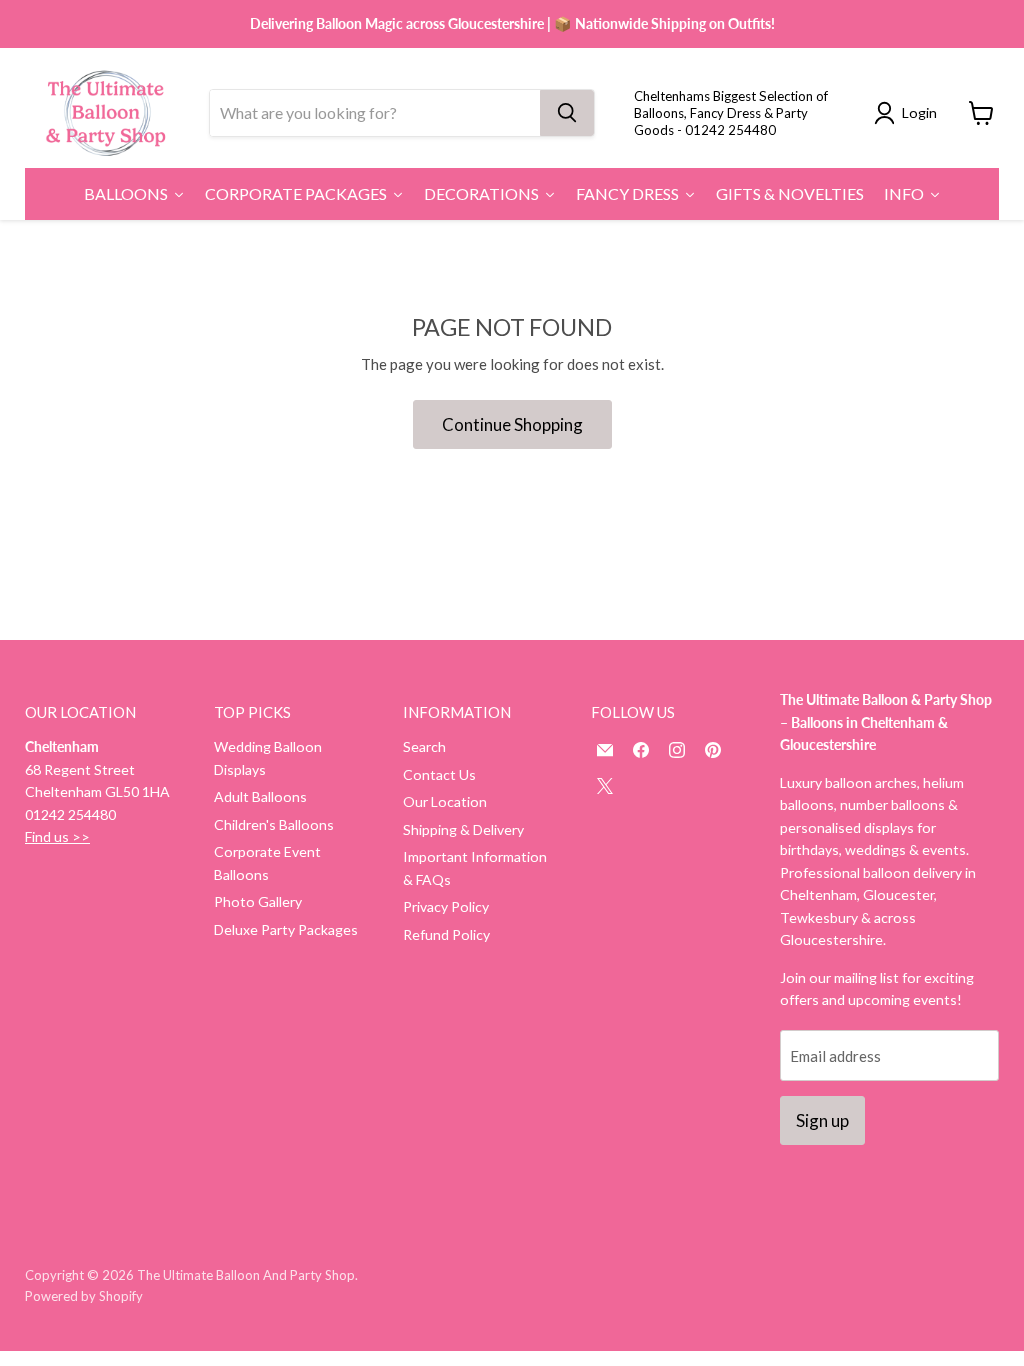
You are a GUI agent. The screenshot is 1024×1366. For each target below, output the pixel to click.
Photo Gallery (258, 901)
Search (424, 746)
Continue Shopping (512, 424)
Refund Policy (446, 934)
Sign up (822, 1120)
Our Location (445, 801)
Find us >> (57, 836)
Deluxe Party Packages (286, 929)
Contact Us (439, 774)
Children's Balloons (274, 824)
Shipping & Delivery (463, 829)
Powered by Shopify (84, 1296)
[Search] (567, 113)
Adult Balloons (260, 796)
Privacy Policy (446, 906)
